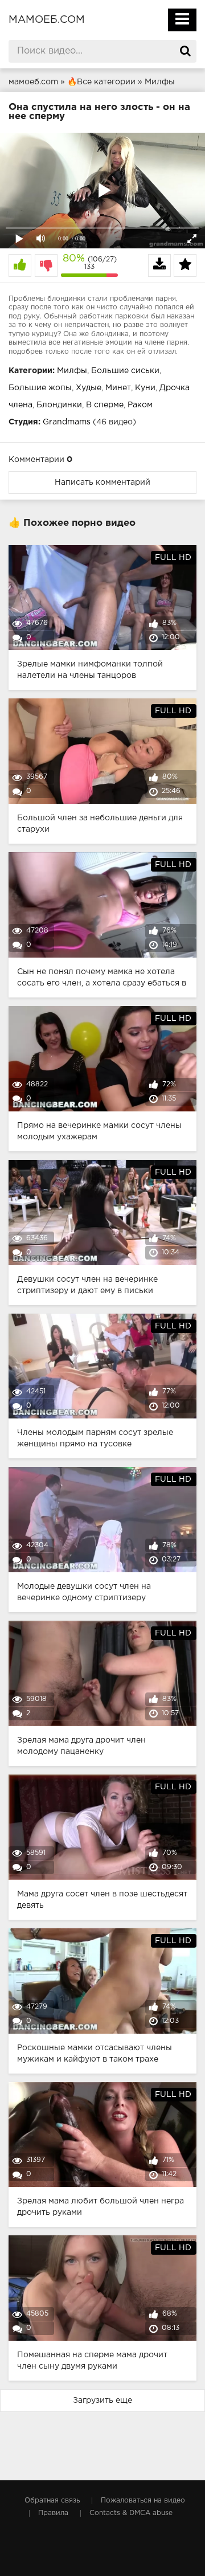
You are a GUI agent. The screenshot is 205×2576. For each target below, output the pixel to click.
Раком (140, 405)
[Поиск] (185, 51)
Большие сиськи (125, 371)
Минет (118, 388)
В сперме (105, 405)
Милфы (72, 371)
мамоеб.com (47, 20)
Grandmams (67, 422)
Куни (145, 388)
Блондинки (59, 405)
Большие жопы (40, 388)
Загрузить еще (102, 2401)
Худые (89, 388)
